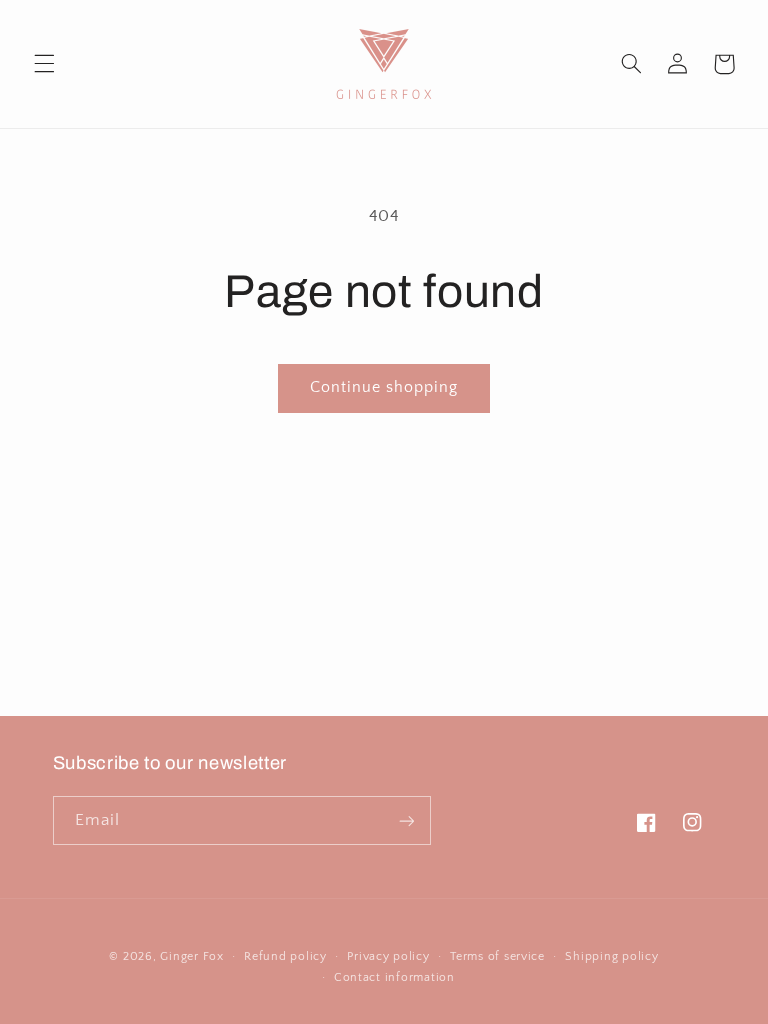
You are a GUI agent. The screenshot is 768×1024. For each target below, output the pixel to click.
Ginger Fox (191, 956)
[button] (44, 64)
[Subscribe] (406, 820)
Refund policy (285, 956)
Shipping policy (611, 956)
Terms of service (497, 956)
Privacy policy (388, 956)
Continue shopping (384, 387)
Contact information (394, 977)
